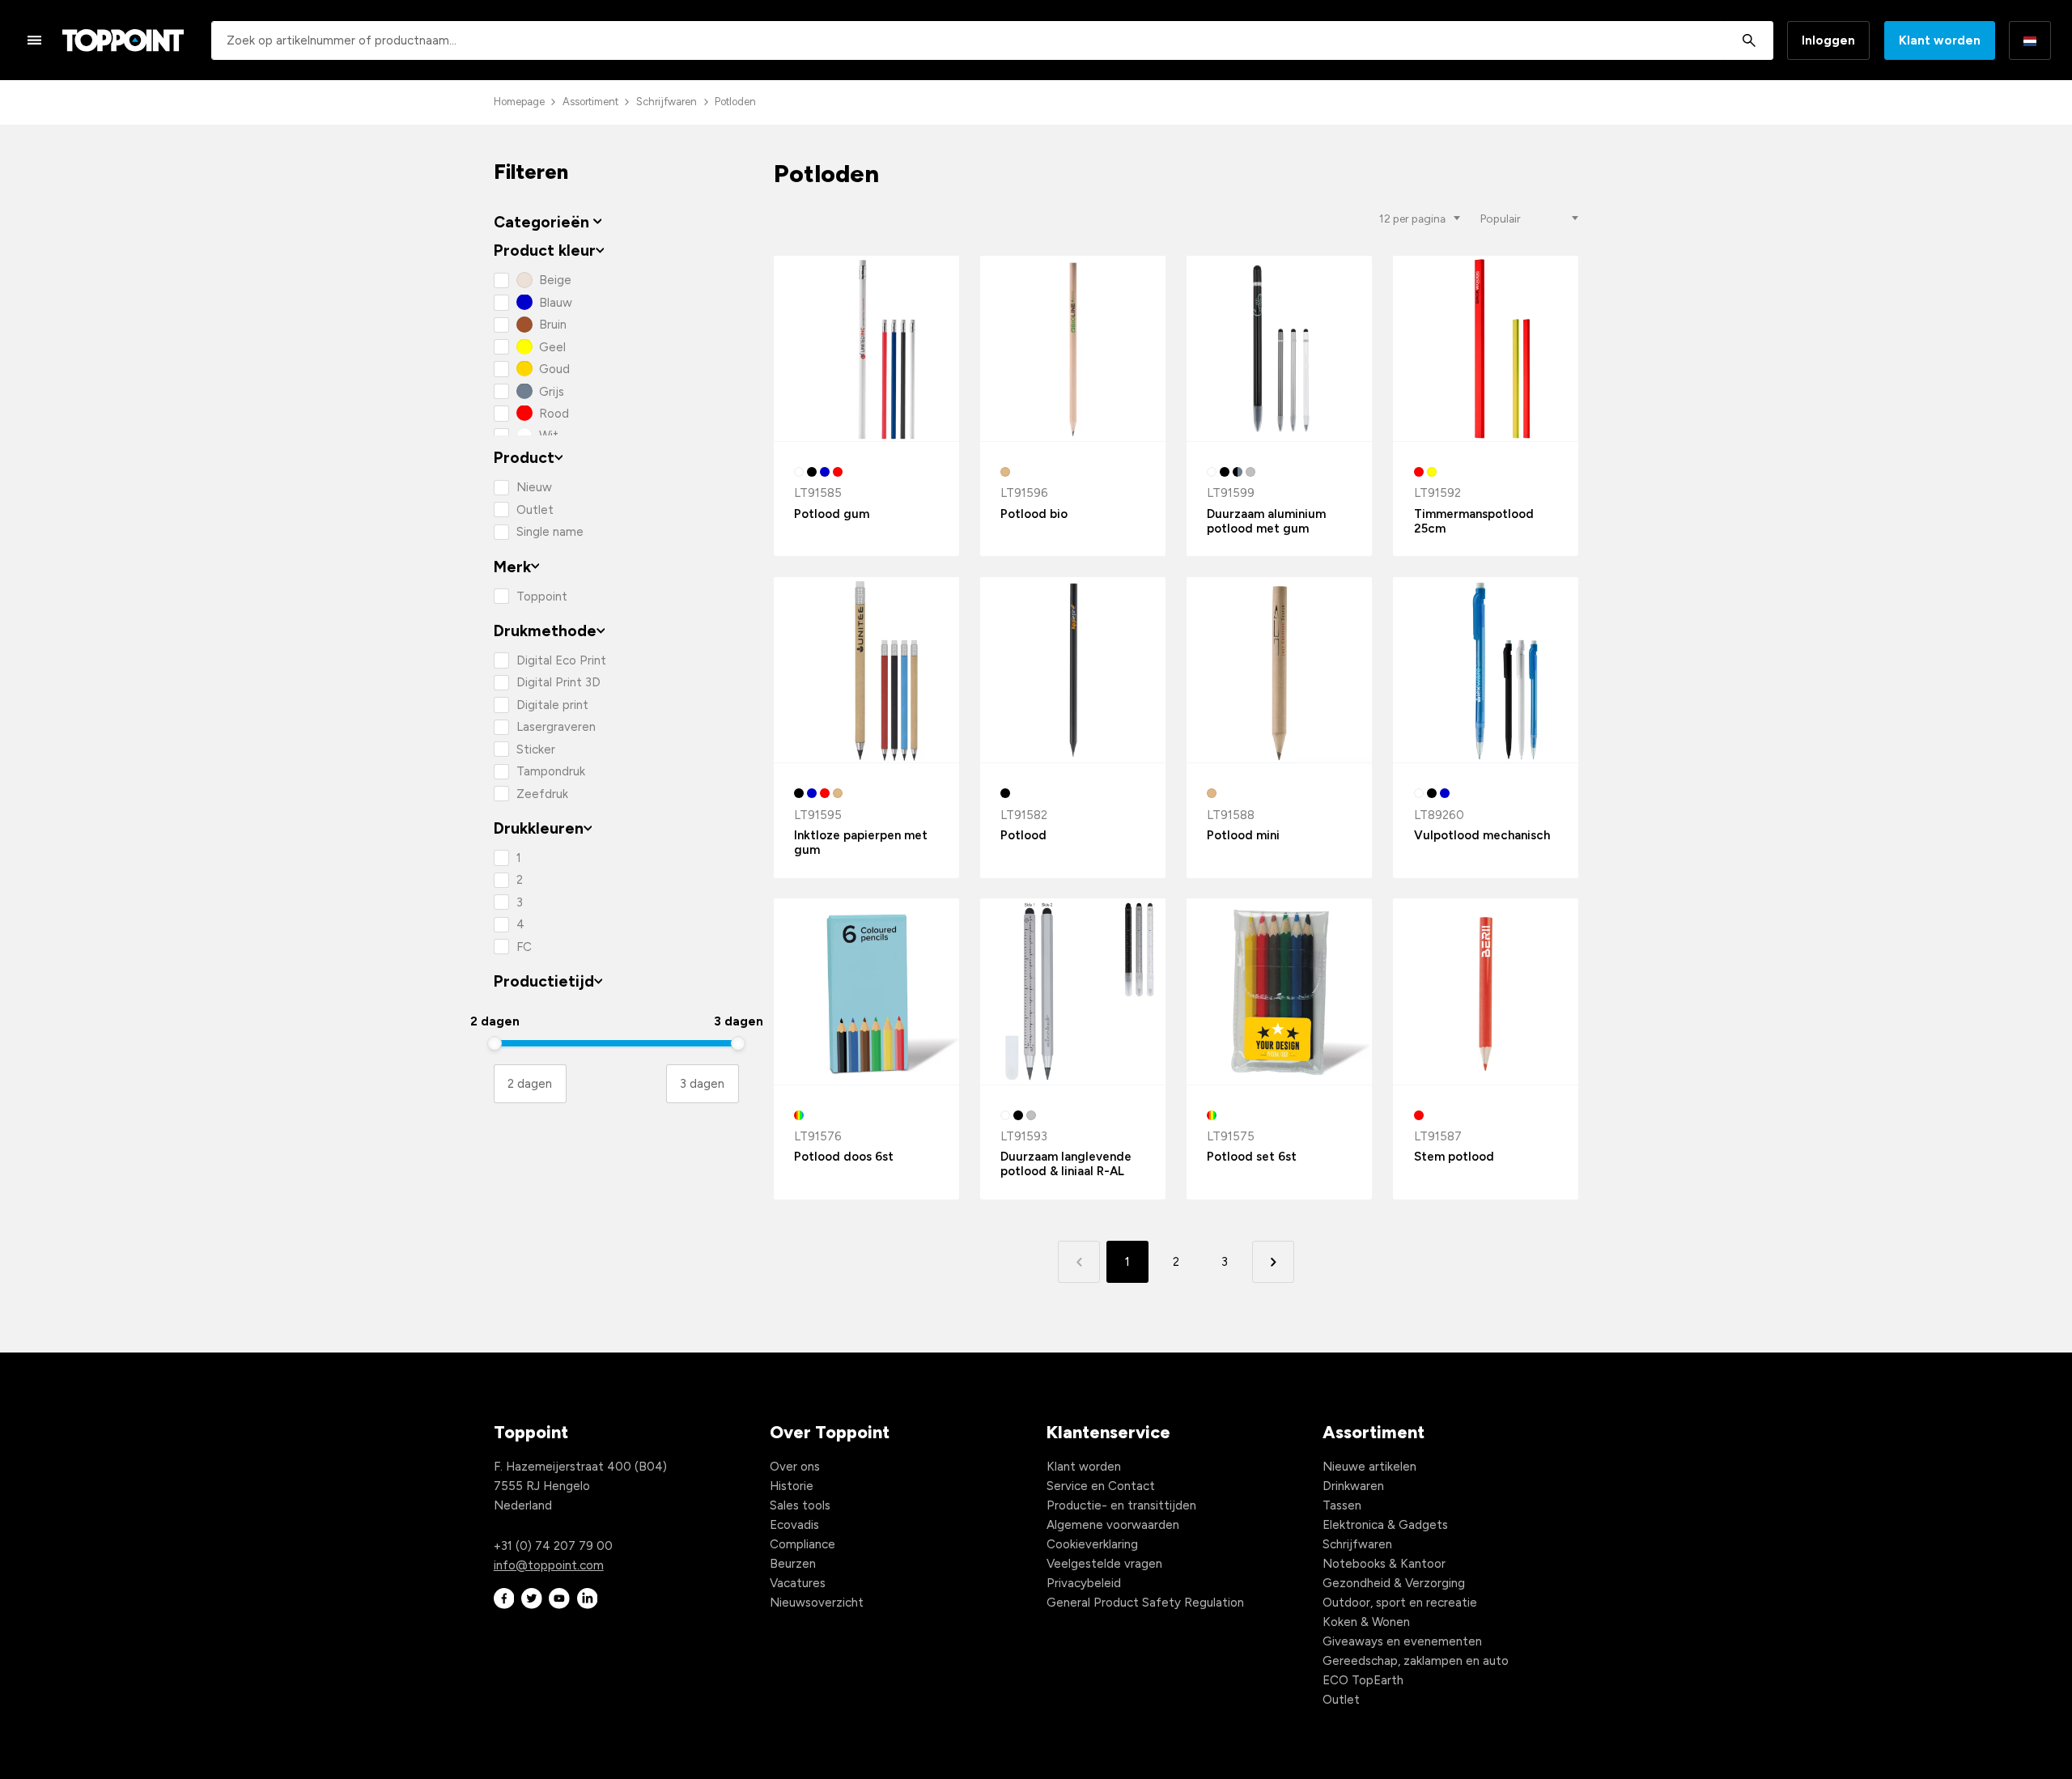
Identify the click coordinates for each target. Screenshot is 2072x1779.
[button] (1273, 1261)
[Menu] (35, 40)
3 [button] (1225, 1262)
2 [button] (1176, 1262)
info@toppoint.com (549, 1565)
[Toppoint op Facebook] (504, 1599)
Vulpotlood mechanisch (1482, 835)
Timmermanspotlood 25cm (1474, 521)
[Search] (1749, 40)
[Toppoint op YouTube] (559, 1599)
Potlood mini (1243, 835)
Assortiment (590, 102)
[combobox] (992, 40)
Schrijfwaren (667, 102)
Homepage (519, 102)
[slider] (495, 1043)
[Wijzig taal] (2030, 40)
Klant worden (1940, 40)
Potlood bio (1034, 514)
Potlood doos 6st (844, 1157)
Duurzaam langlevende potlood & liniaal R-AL (1066, 1164)
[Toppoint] (123, 40)
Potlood (1023, 835)
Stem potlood (1454, 1157)
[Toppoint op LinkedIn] (588, 1599)
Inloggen (1828, 40)
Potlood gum (832, 514)
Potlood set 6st (1252, 1157)
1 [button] (1127, 1262)
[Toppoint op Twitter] (532, 1599)
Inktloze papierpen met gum (861, 843)
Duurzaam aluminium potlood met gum (1266, 521)
